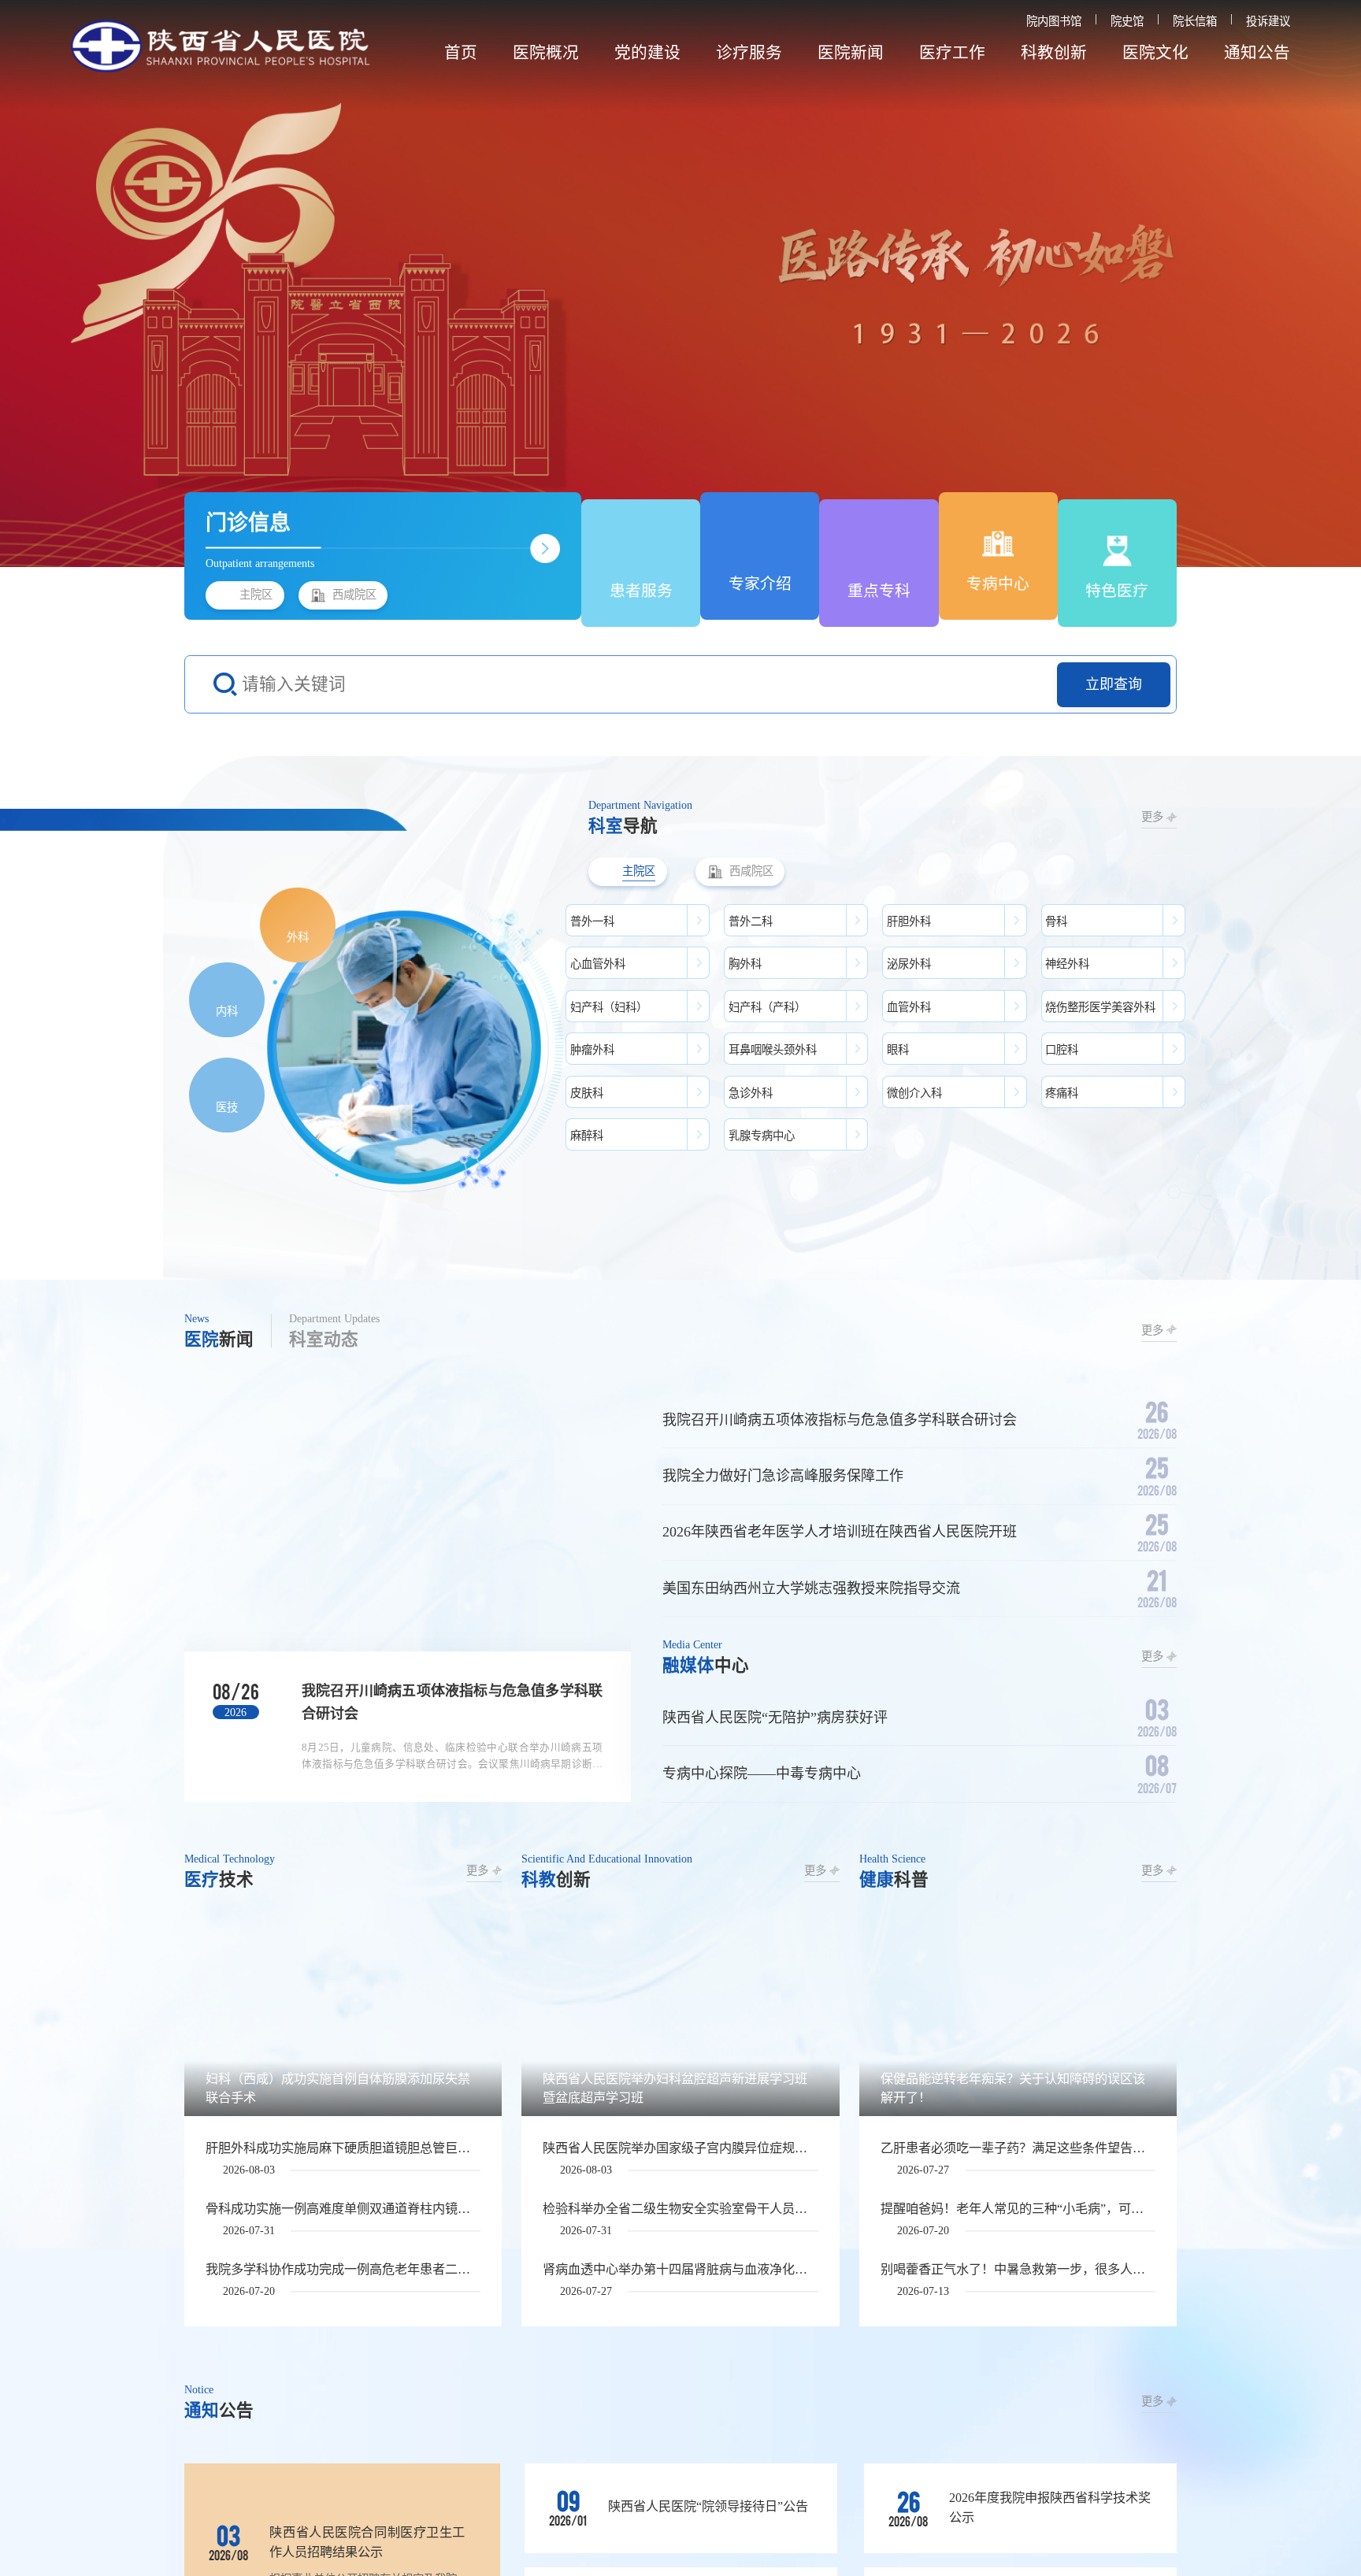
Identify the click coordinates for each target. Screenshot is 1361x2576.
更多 (1152, 817)
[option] (680, 284)
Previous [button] (57, 284)
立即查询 (1114, 684)
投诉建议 (1268, 21)
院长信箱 (1195, 21)
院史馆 (1127, 21)
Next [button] (1304, 284)
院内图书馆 (1054, 21)
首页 (461, 53)
